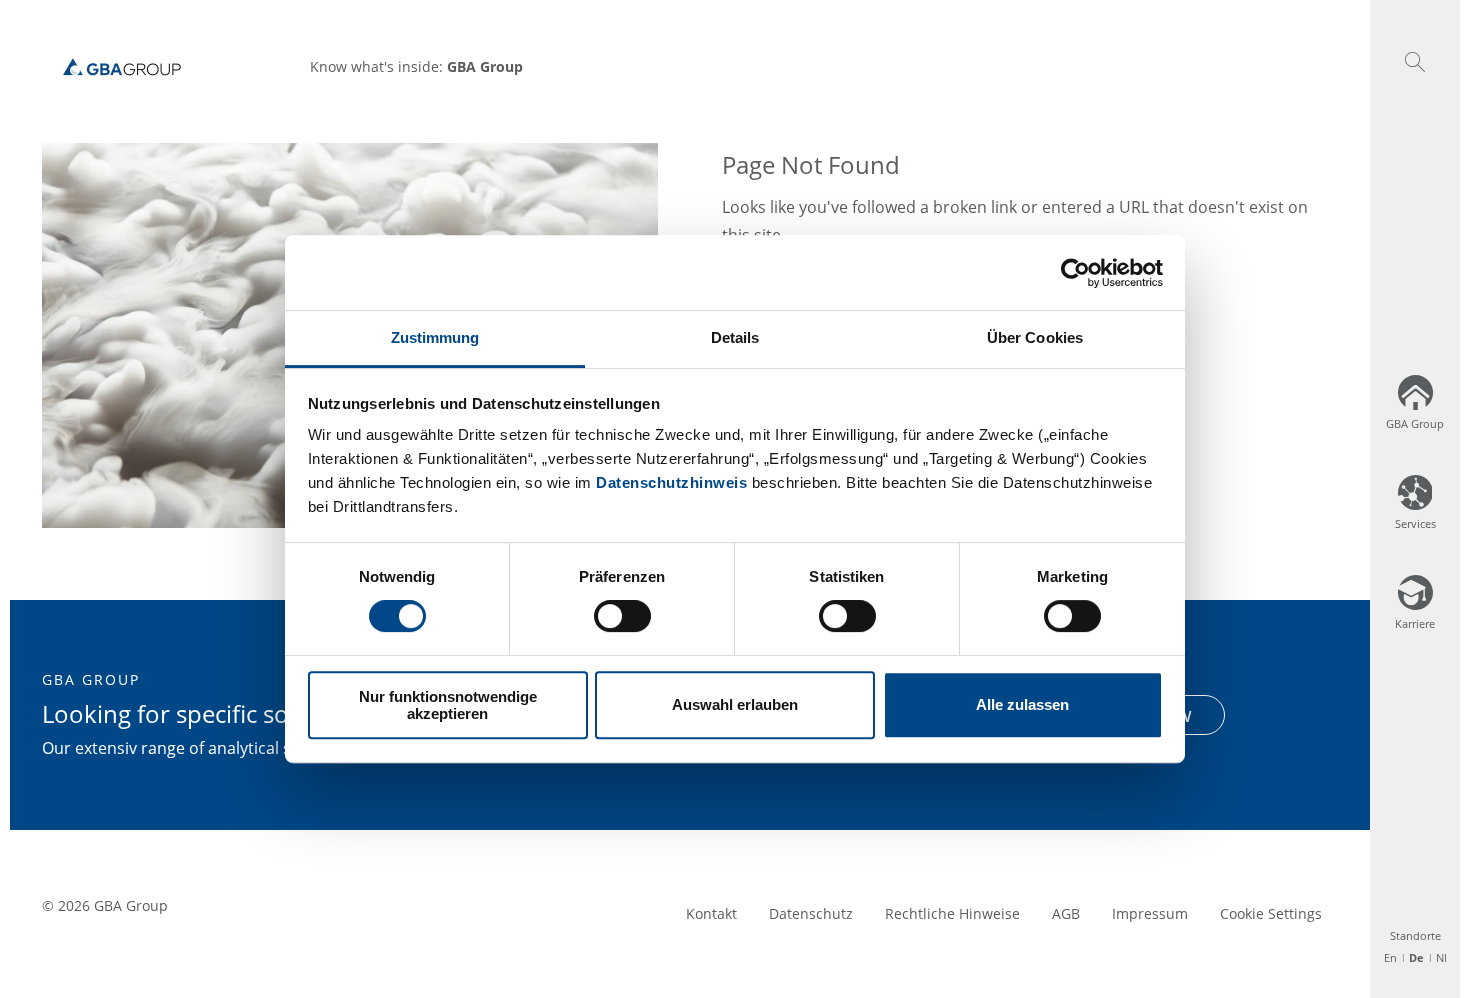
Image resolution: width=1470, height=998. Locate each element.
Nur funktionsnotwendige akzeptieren (448, 705)
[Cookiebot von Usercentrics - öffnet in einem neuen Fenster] (1075, 273)
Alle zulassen (1022, 705)
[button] (1415, 62)
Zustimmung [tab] (435, 337)
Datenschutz (811, 913)
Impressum (1150, 913)
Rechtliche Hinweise (952, 913)
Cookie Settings (1271, 913)
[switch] (622, 616)
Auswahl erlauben (735, 705)
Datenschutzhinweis (671, 482)
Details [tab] (735, 337)
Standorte (1415, 935)
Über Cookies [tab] (1035, 337)
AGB (1066, 913)
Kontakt (711, 913)
